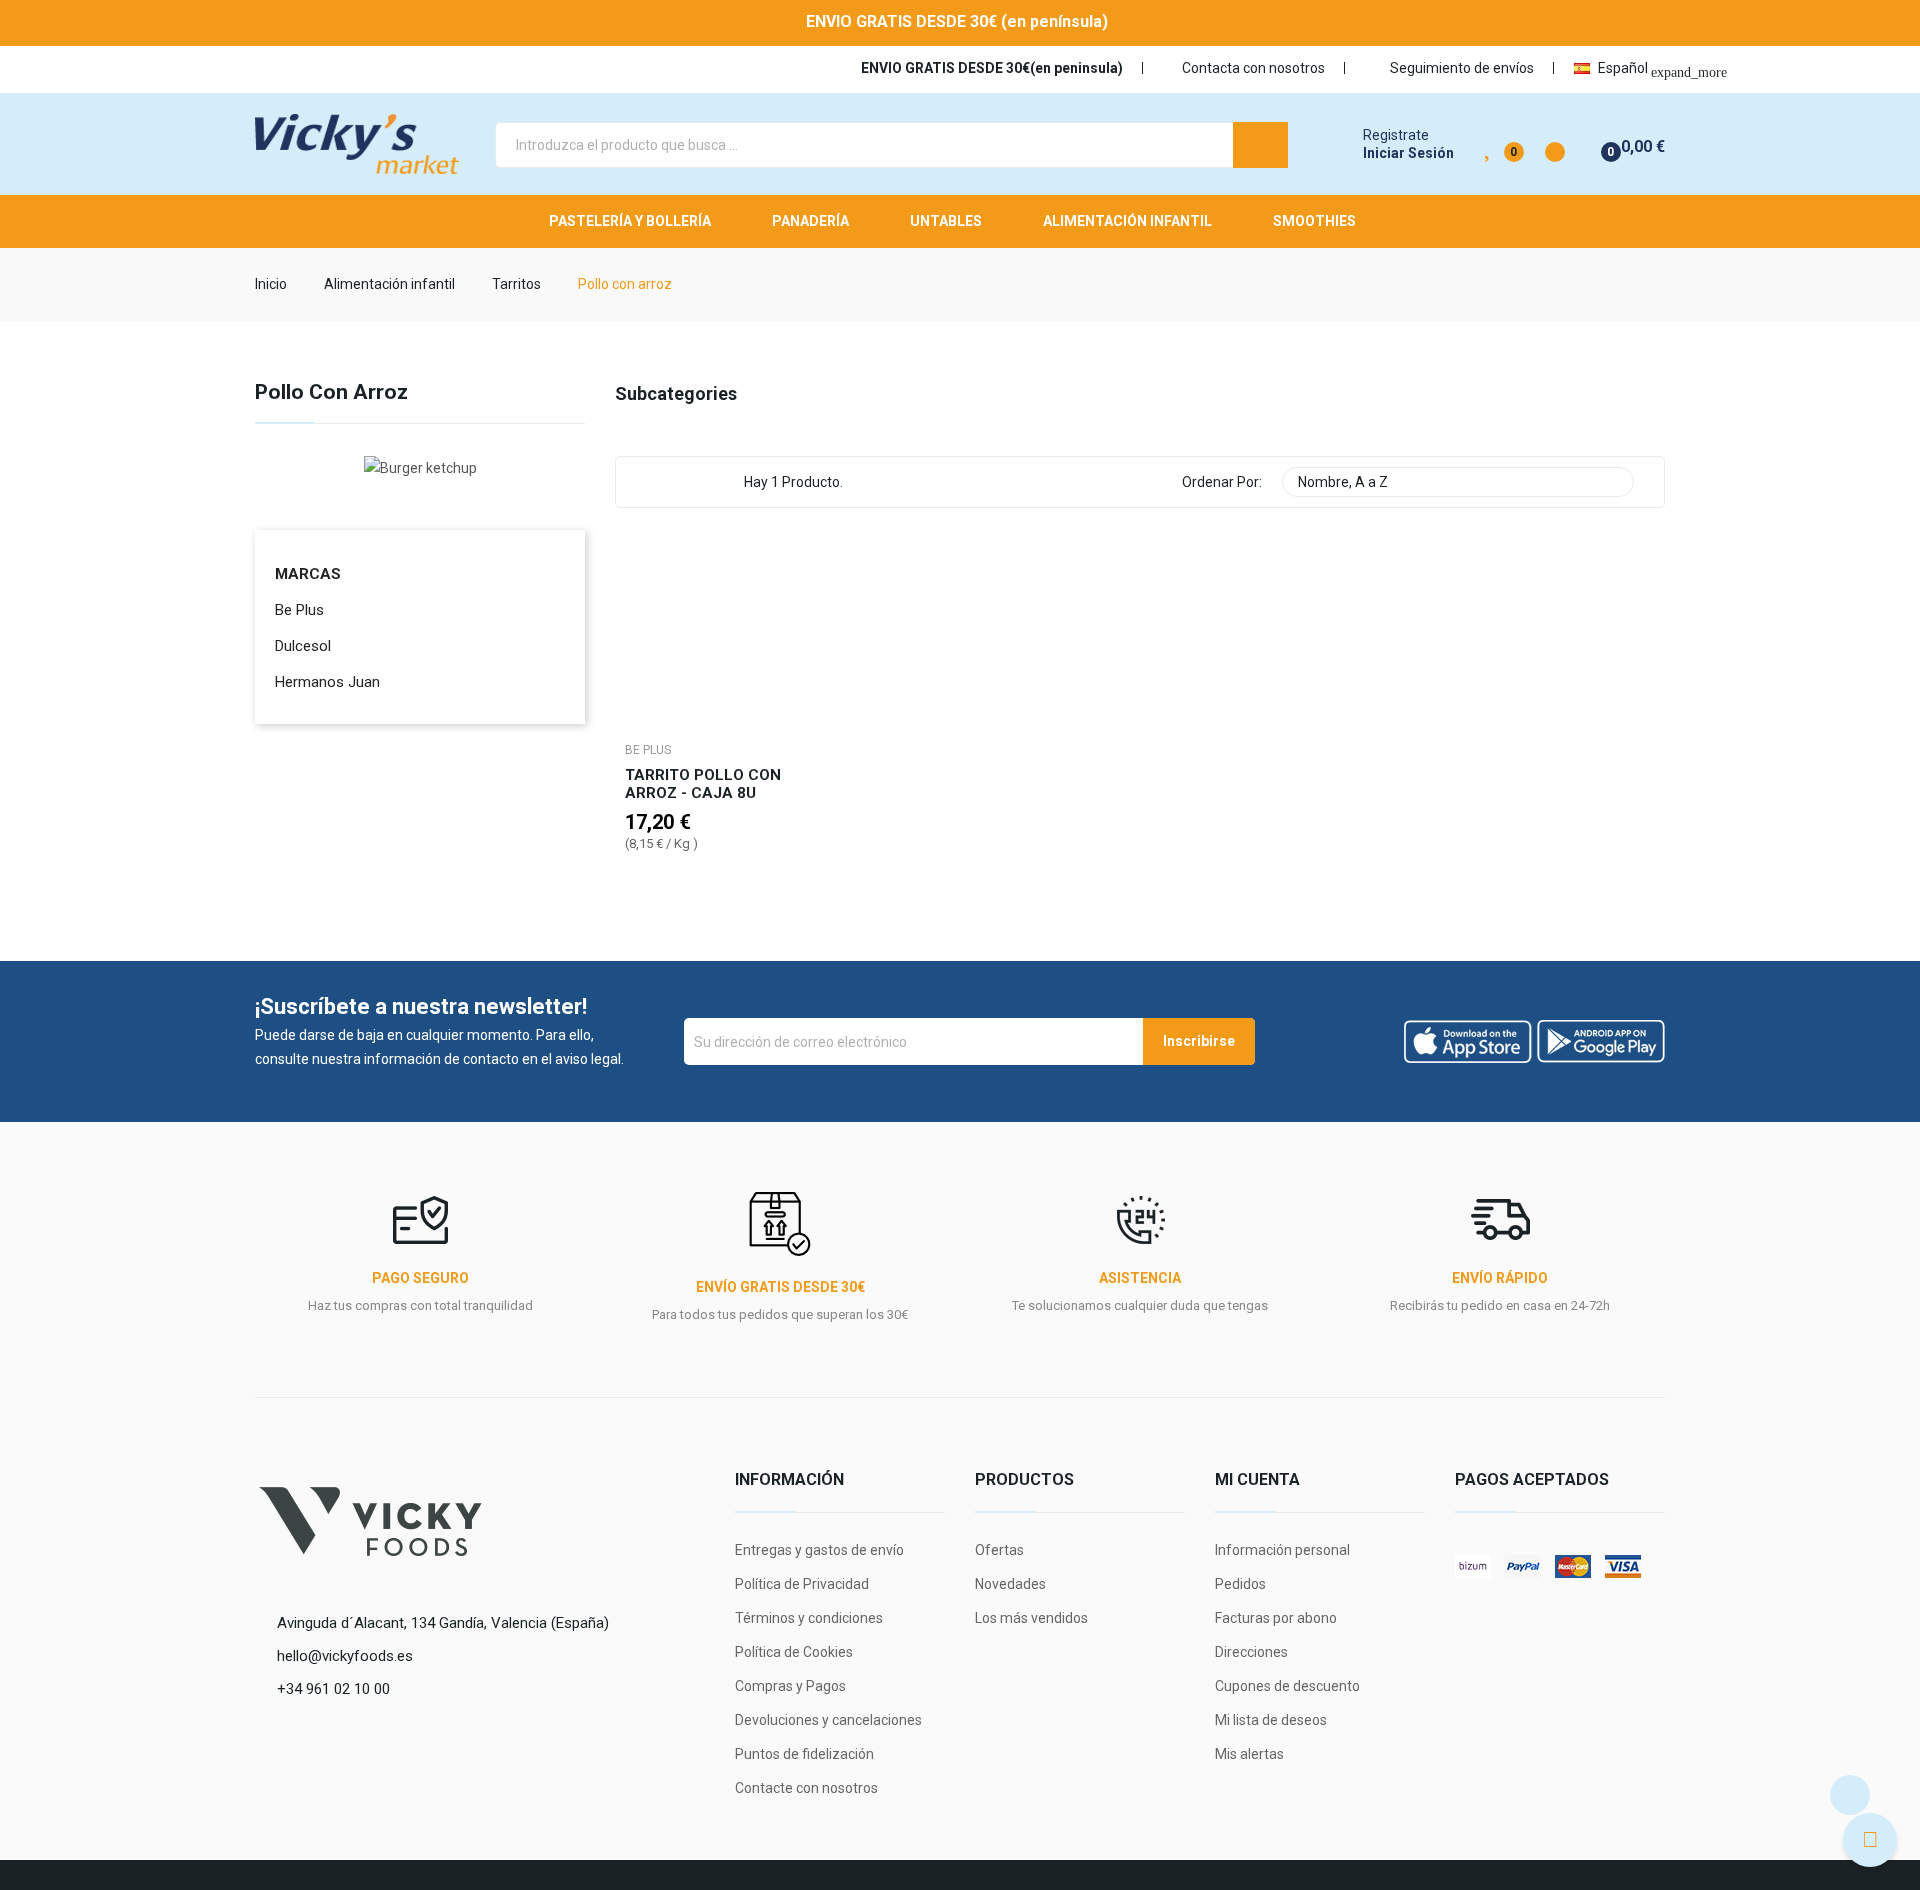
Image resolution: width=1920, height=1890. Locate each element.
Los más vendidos (1031, 1618)
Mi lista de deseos (1271, 1720)
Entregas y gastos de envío (819, 1550)
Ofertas (999, 1550)
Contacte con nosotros (806, 1788)
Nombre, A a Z (1455, 482)
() (1489, 144)
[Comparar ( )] (1538, 144)
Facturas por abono (1276, 1618)
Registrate (1396, 135)
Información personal (1282, 1550)
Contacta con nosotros (1253, 68)
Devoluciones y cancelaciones (828, 1720)
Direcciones (1251, 1652)
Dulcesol (303, 646)
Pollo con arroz (331, 393)
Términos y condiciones (809, 1618)
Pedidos (1240, 1584)
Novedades (1010, 1584)
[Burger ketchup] (420, 466)
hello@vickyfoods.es (345, 1656)
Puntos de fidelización (804, 1754)
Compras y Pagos (790, 1686)
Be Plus (299, 610)
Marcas (308, 574)
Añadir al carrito (708, 908)
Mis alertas (1249, 1754)
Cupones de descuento (1287, 1686)
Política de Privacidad (802, 1584)
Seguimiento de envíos (1460, 68)
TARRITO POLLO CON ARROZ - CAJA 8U (703, 784)
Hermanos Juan (327, 682)
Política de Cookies (794, 1652)
